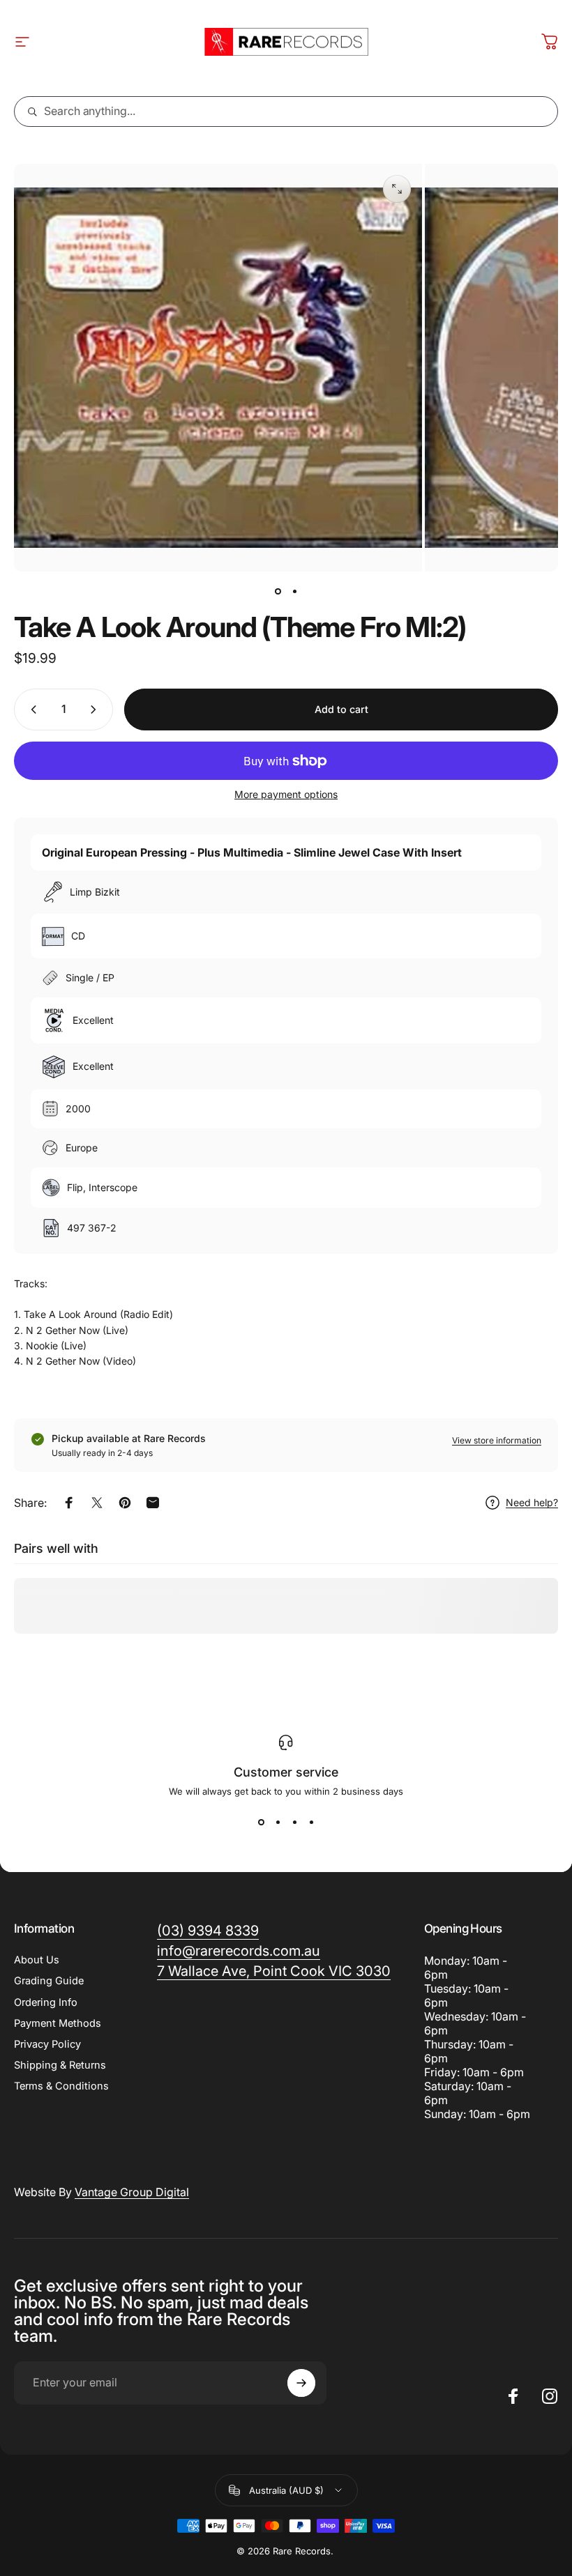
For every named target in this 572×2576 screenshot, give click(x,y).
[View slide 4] (311, 1822)
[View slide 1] (261, 1822)
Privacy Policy (47, 2044)
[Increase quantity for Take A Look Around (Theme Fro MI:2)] (96, 710)
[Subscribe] (301, 2383)
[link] (274, 1971)
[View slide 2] (278, 1822)
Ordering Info (46, 2002)
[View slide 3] (294, 1822)
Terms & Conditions (61, 2086)
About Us (37, 1960)
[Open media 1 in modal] (397, 189)
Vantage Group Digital (132, 2192)
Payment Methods (58, 2023)
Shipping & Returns (60, 2065)
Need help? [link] (532, 1502)
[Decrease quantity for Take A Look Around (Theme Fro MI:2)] (31, 710)
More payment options (286, 794)
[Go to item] (278, 591)
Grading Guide (49, 1981)
